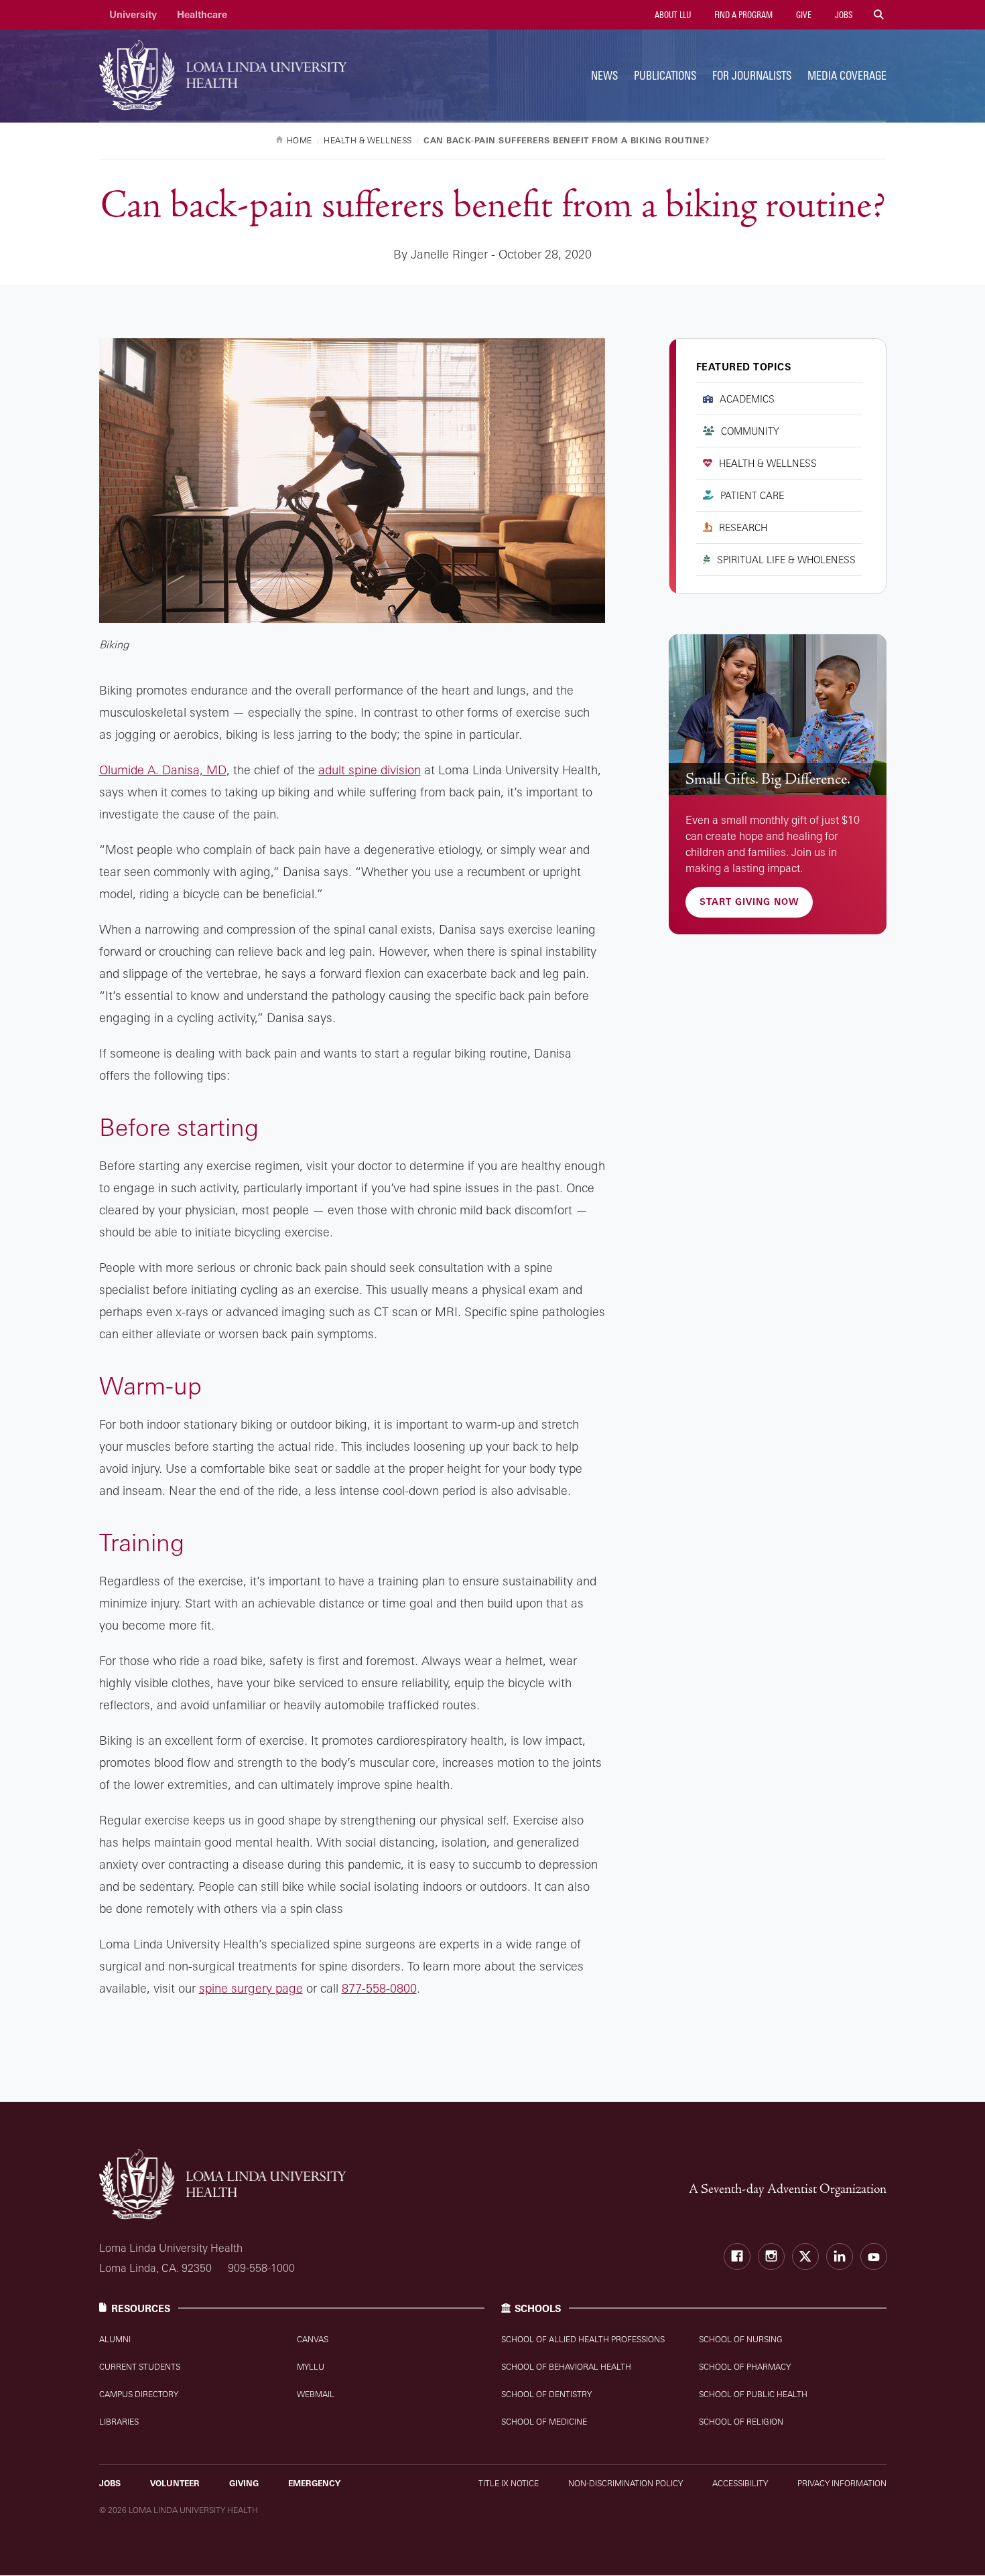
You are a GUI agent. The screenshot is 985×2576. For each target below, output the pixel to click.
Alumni (115, 2339)
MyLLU (311, 2367)
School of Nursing (741, 2339)
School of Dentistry (546, 2394)
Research (743, 527)
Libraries (119, 2422)
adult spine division (370, 770)
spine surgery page (251, 1988)
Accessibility (740, 2483)
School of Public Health (753, 2394)
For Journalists (752, 75)
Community (750, 431)
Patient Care (752, 495)
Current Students (140, 2367)
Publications (665, 75)
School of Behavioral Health (566, 2367)
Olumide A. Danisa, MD (163, 770)
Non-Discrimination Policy (626, 2483)
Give (803, 15)
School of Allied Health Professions (583, 2339)
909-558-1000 (261, 2268)
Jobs (843, 15)
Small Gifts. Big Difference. (768, 779)
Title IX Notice (509, 2483)
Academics (747, 399)
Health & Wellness (768, 463)
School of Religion (741, 2422)
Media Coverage (847, 75)
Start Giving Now (749, 902)
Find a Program (742, 15)
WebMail (316, 2394)
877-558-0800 (379, 1988)
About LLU (672, 15)
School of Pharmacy (745, 2367)
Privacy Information (842, 2483)
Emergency (314, 2483)
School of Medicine (544, 2422)
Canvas (313, 2339)
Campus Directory (139, 2394)
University (133, 14)
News (604, 75)
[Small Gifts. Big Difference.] (778, 715)
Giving (244, 2483)
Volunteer (175, 2483)
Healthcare (202, 14)
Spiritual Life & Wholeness (786, 560)
